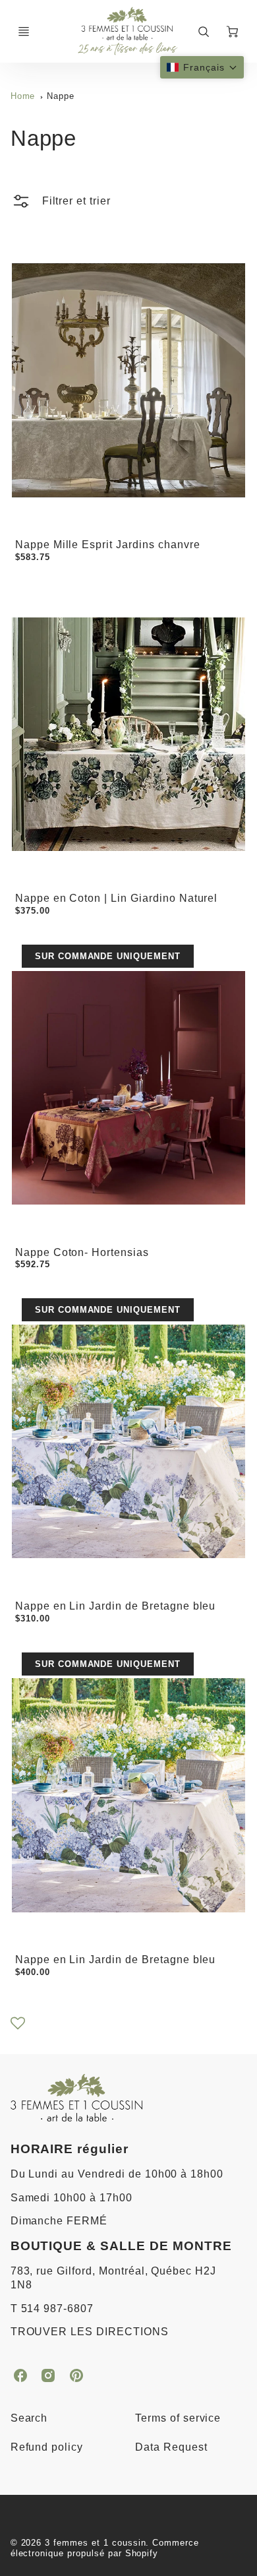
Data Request (171, 2447)
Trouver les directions (90, 2332)
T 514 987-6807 (52, 2309)
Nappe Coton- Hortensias (82, 1252)
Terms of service (178, 2418)
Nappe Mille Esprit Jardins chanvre (108, 545)
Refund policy (47, 2447)
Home (23, 96)
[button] (202, 67)
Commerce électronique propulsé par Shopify (105, 2548)
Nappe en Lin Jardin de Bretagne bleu (116, 1606)
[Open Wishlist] (18, 2027)
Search (29, 2418)
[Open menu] (24, 32)
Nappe (61, 96)
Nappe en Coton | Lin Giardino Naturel (117, 898)
